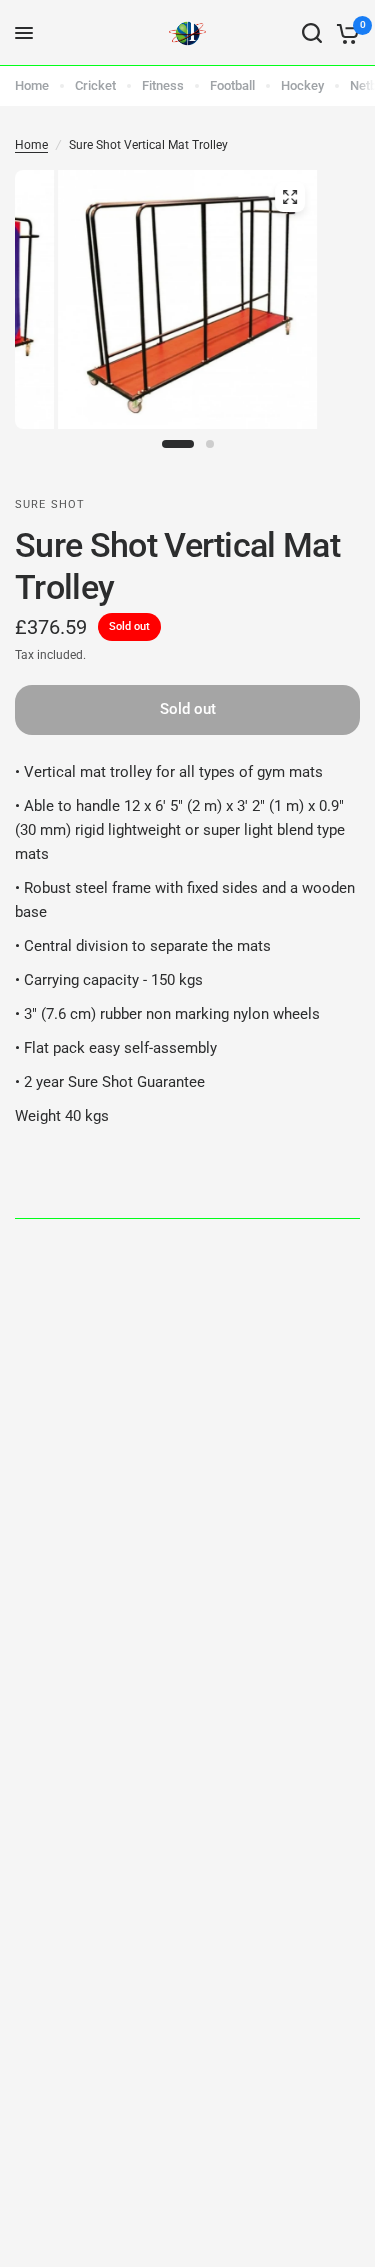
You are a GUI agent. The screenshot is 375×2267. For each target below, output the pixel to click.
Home (32, 85)
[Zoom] (290, 197)
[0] (344, 33)
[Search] (312, 33)
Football (232, 85)
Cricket (95, 85)
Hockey (302, 85)
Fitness (163, 85)
